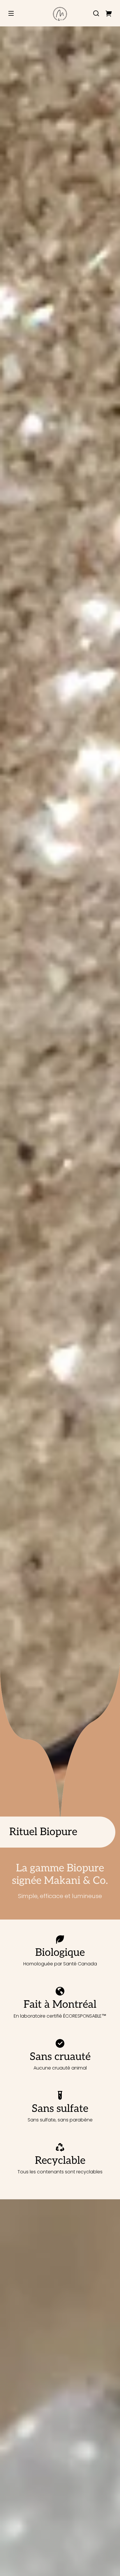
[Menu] (11, 13)
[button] (96, 13)
